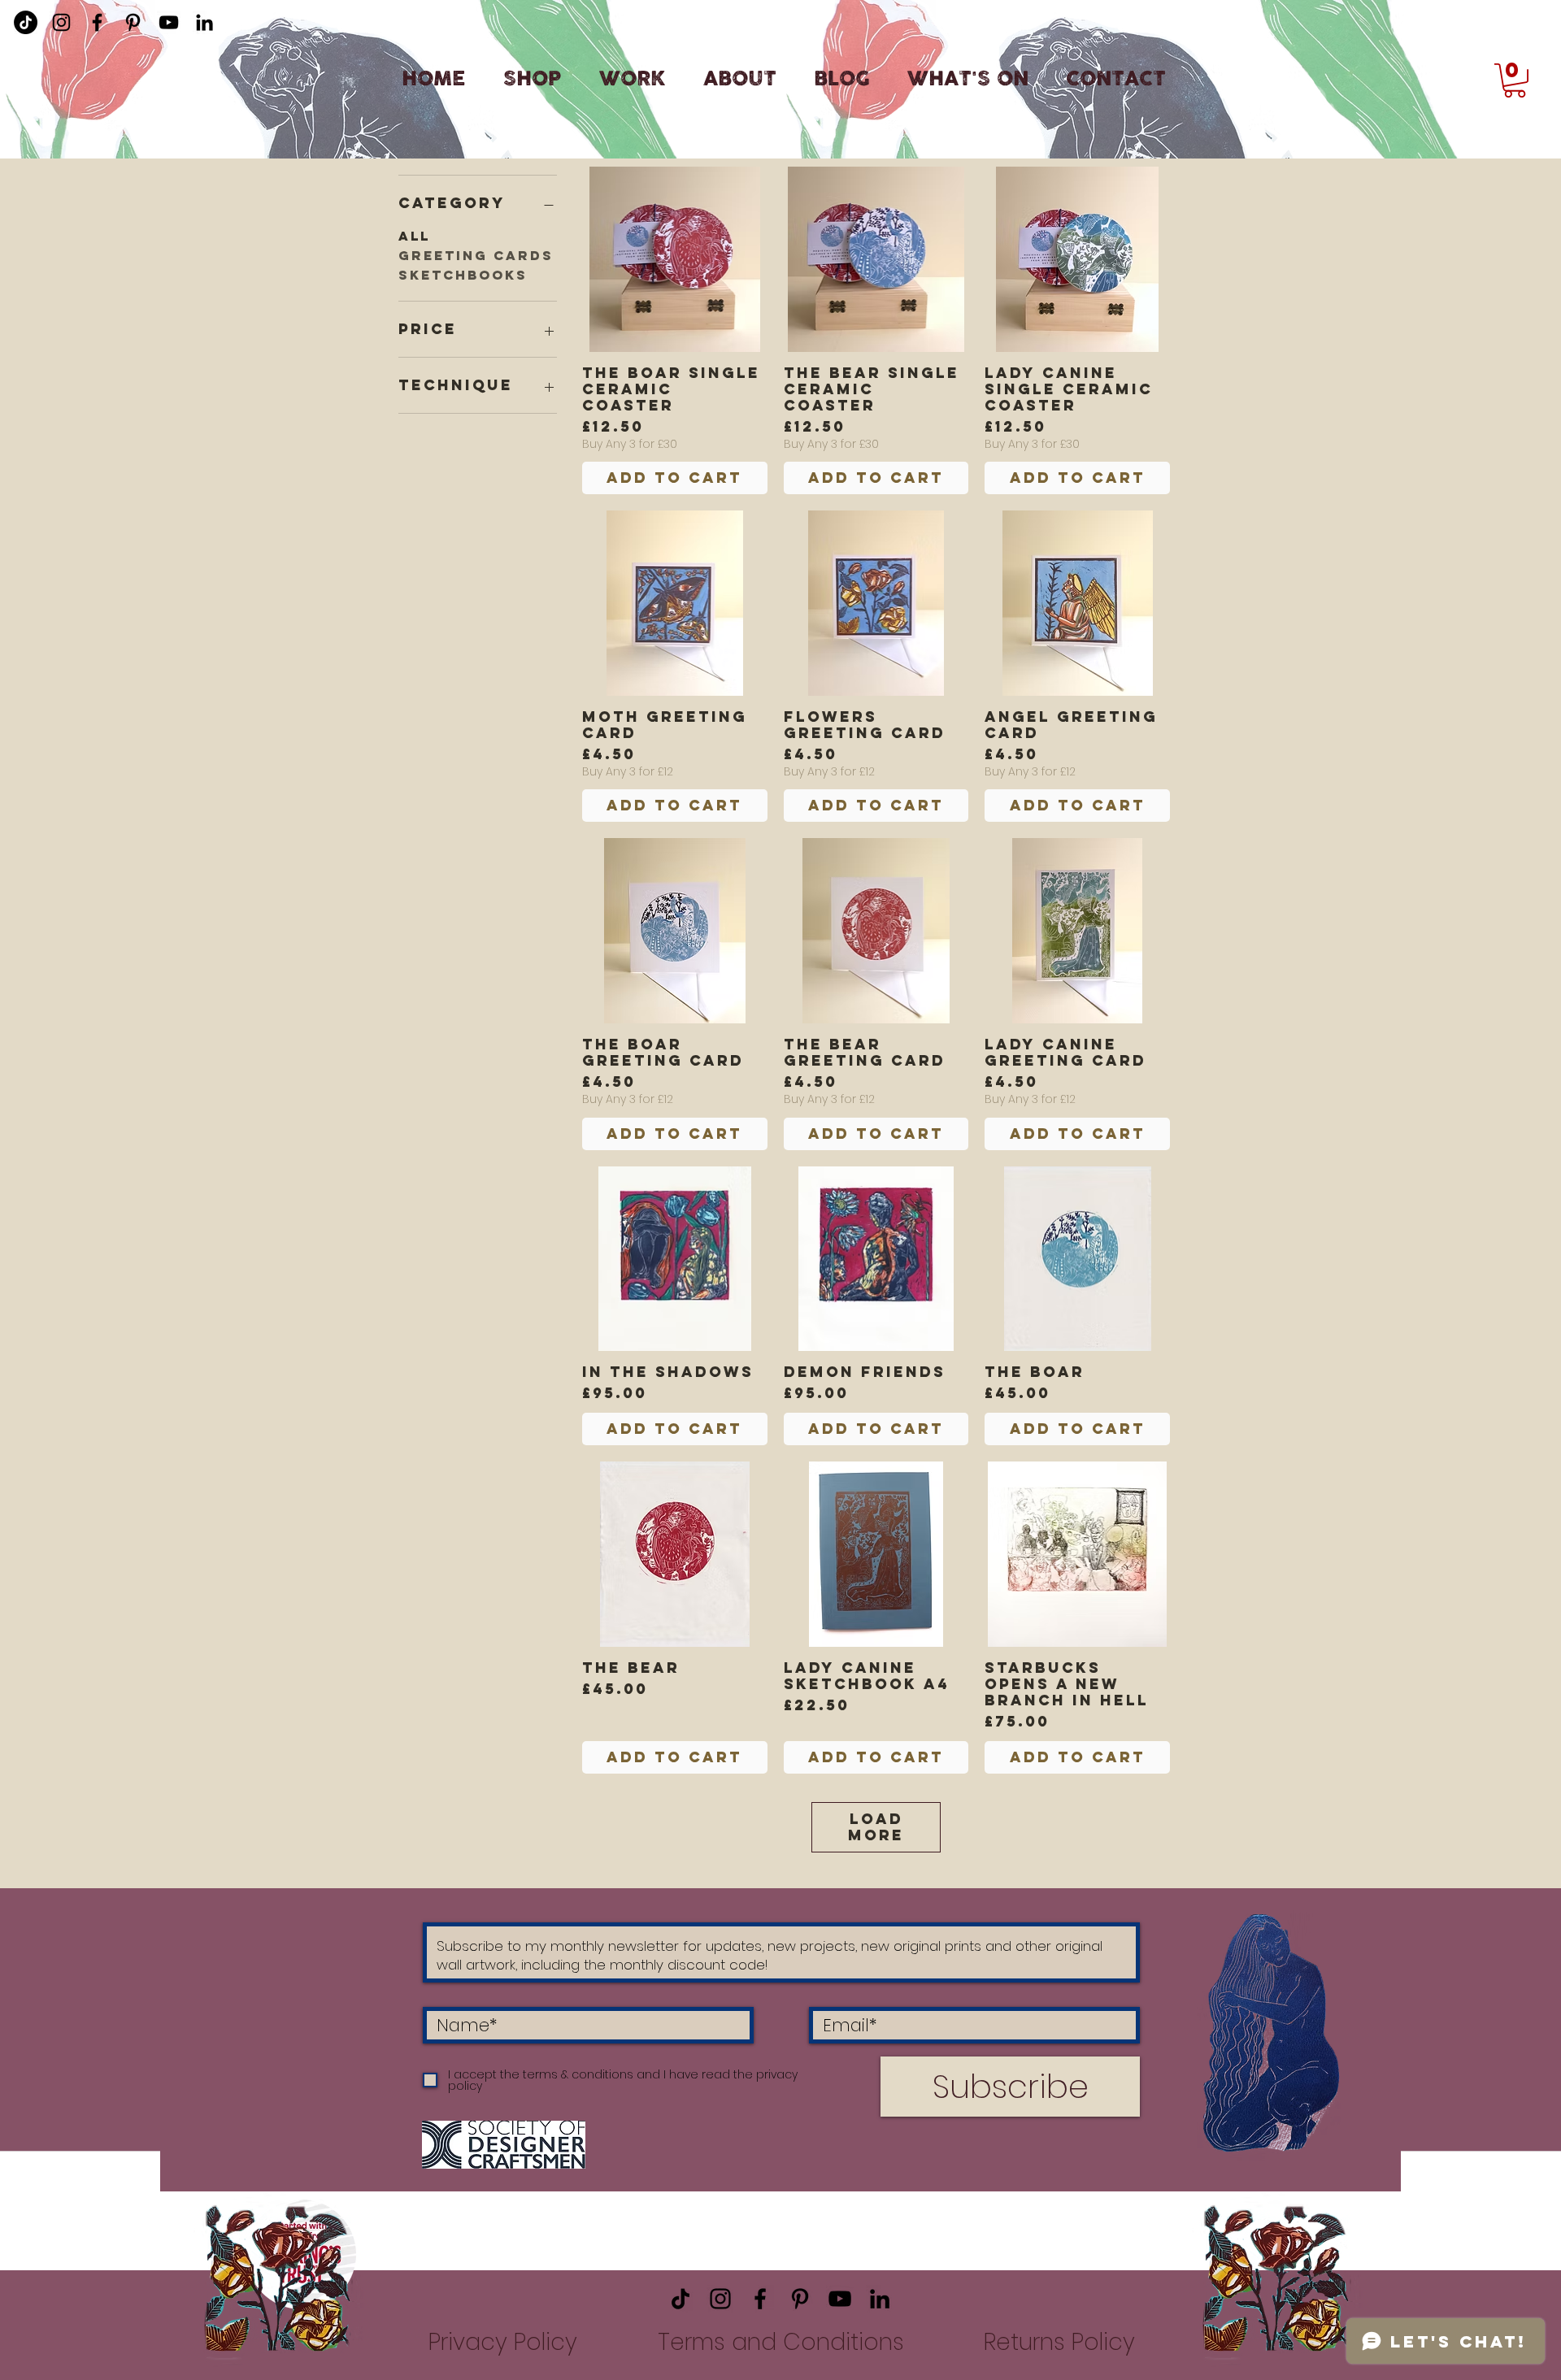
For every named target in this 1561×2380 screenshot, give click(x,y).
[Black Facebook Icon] (97, 22)
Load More (876, 1827)
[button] (1515, 80)
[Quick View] (675, 259)
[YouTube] (169, 22)
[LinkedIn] (204, 22)
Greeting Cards (476, 255)
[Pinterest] (133, 22)
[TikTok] (680, 2299)
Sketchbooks (463, 275)
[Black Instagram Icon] (61, 22)
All (414, 236)
